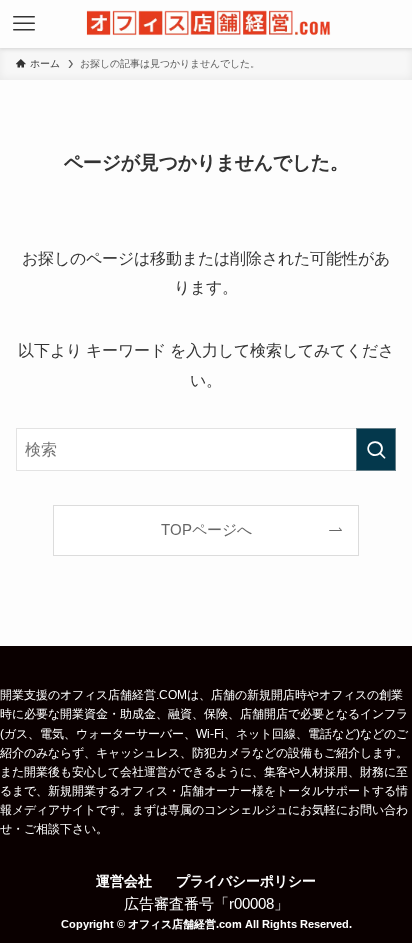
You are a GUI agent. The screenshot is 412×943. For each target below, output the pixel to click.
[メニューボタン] (24, 24)
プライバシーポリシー (246, 881)
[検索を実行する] (376, 449)
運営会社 (124, 881)
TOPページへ (206, 530)
